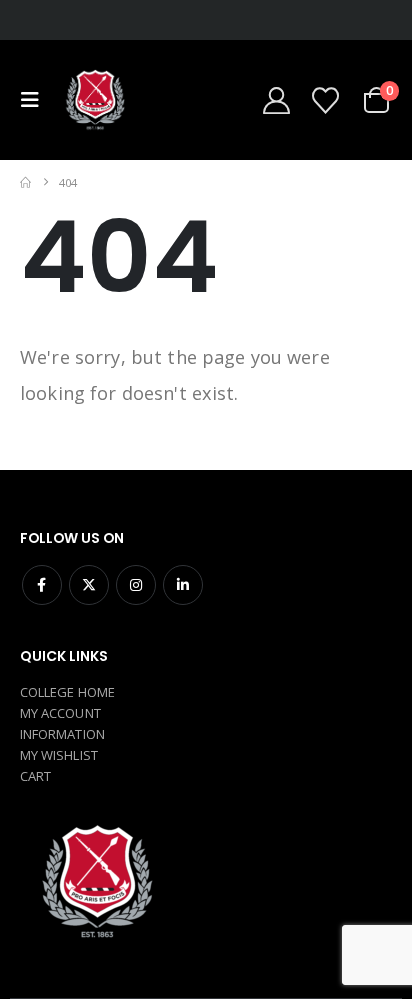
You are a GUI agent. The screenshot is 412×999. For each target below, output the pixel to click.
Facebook (42, 585)
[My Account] (276, 100)
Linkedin (183, 585)
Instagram (136, 585)
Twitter (89, 585)
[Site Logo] (94, 100)
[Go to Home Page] (25, 182)
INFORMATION (62, 734)
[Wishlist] (325, 100)
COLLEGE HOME (67, 692)
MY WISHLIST (59, 755)
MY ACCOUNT (60, 713)
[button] (35, 100)
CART (35, 776)
